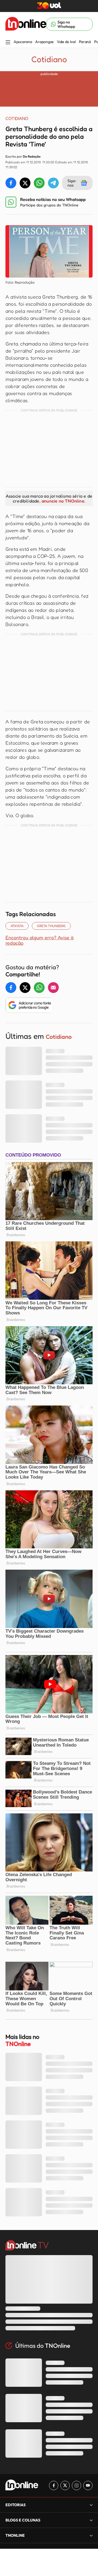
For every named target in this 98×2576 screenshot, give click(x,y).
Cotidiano (49, 59)
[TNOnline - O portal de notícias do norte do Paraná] (26, 24)
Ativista (17, 926)
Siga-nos (72, 183)
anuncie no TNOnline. (63, 501)
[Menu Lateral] (8, 43)
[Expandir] (91, 2535)
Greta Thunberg (51, 926)
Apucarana (23, 42)
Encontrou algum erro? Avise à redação (39, 940)
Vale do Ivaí (66, 42)
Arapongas (44, 42)
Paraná (85, 42)
